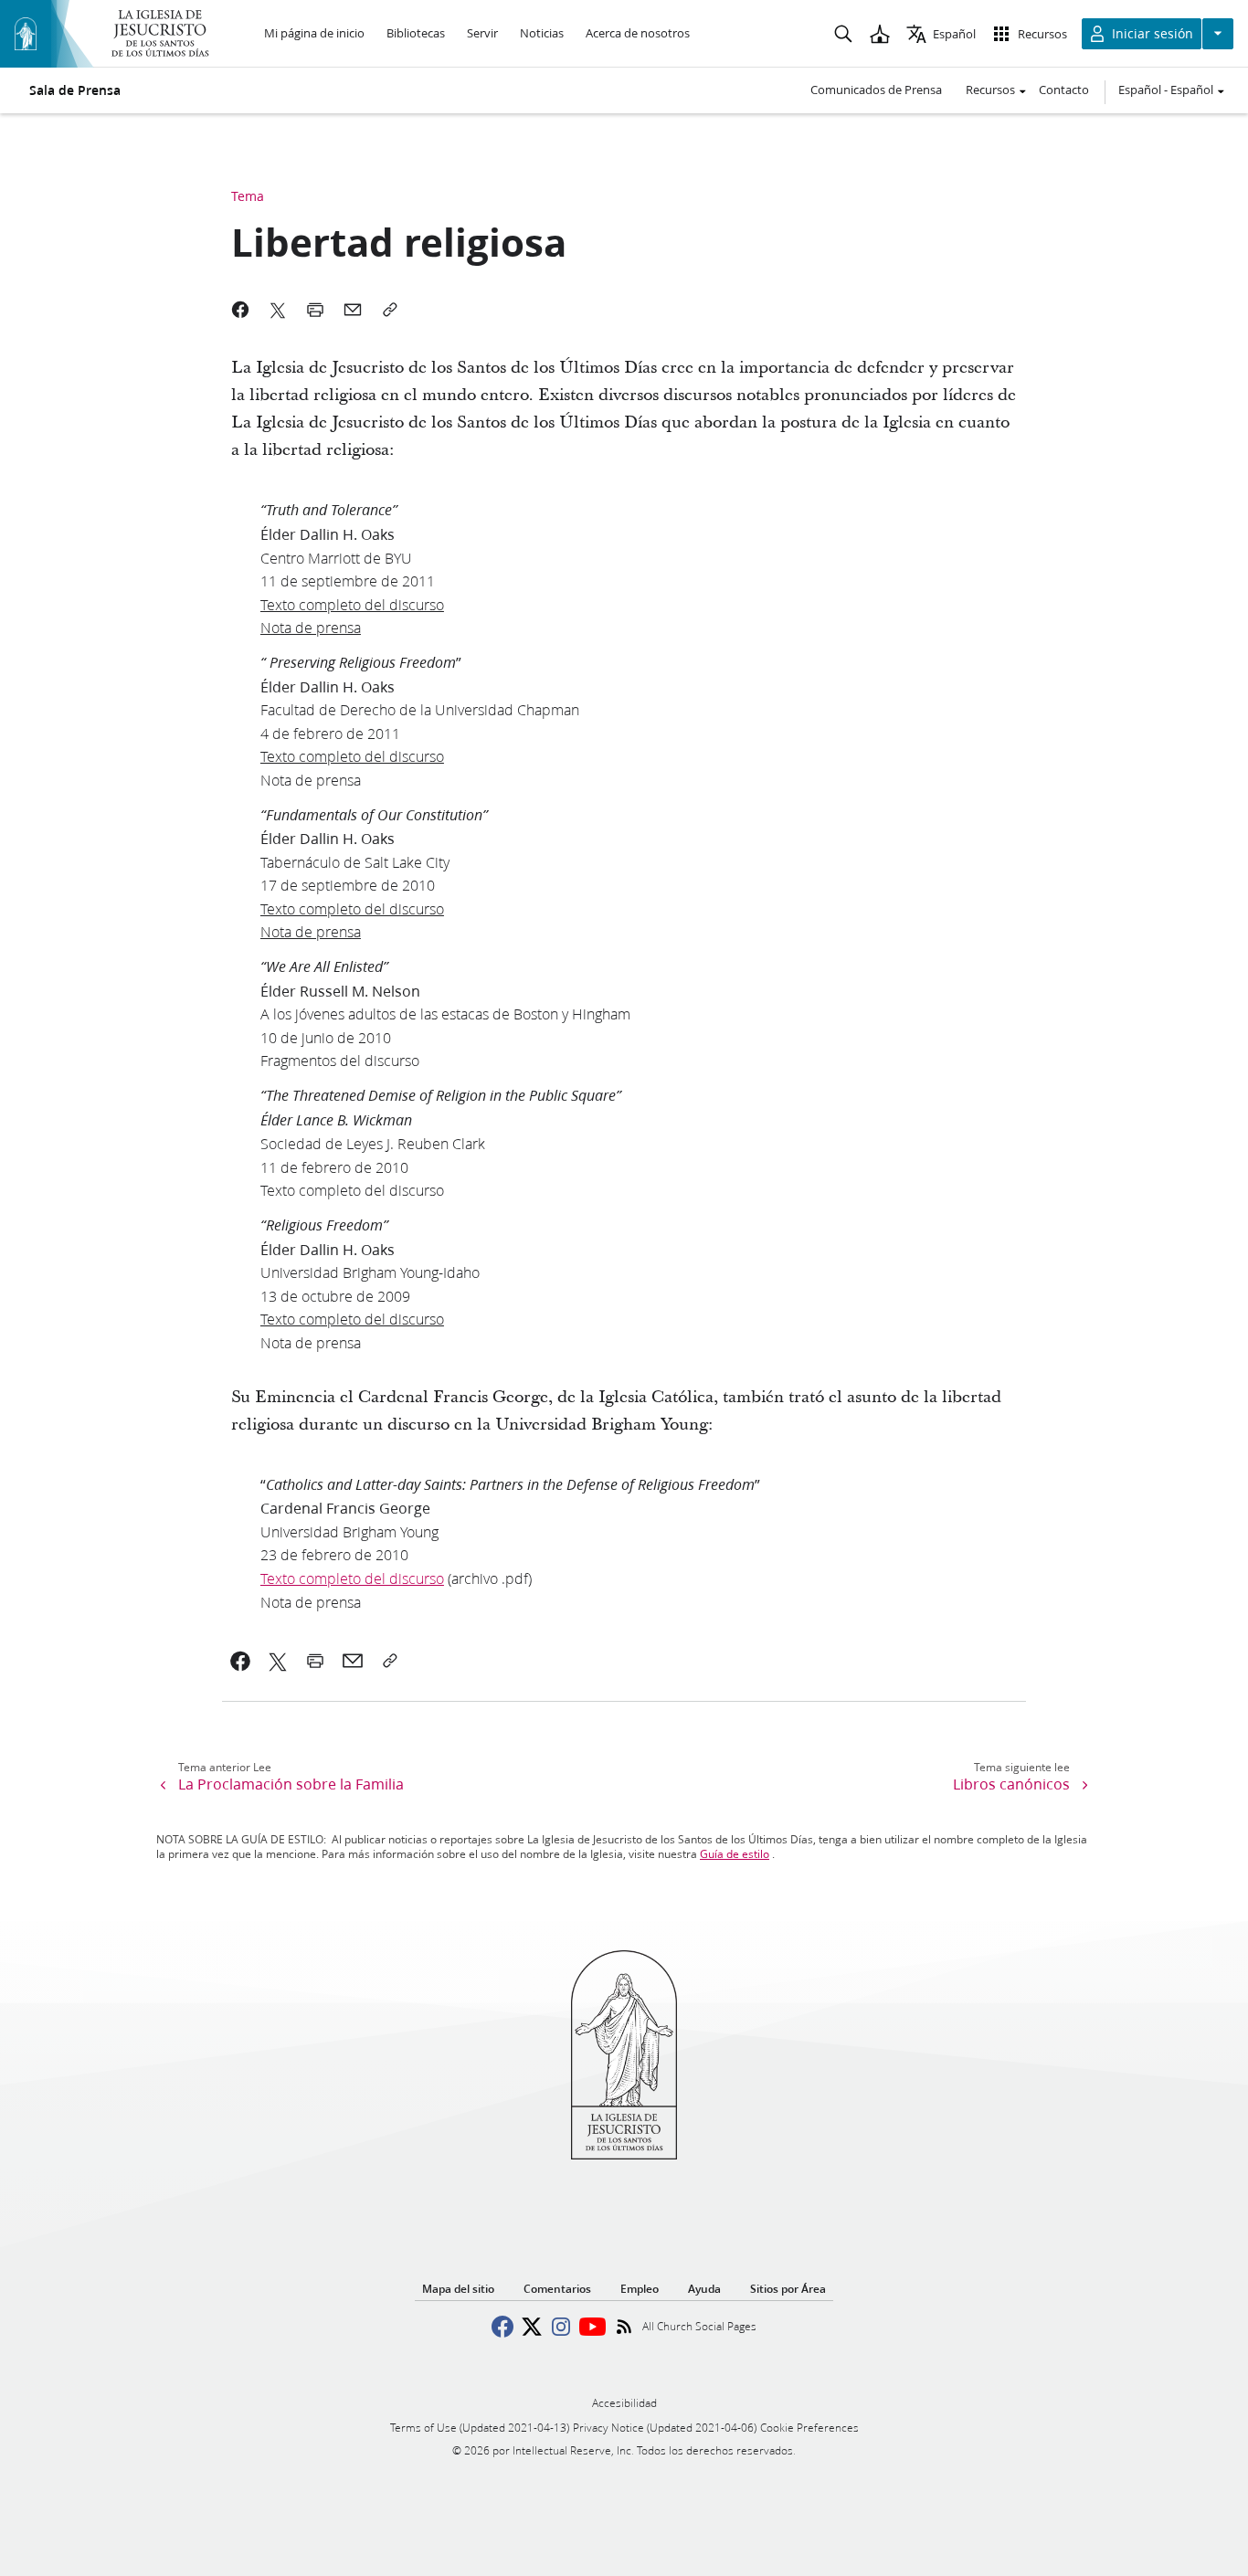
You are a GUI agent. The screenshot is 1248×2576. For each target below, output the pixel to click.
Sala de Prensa (75, 90)
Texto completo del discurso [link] (352, 1578)
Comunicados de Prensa (876, 90)
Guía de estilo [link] (735, 1854)
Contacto (1064, 90)
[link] (241, 1661)
